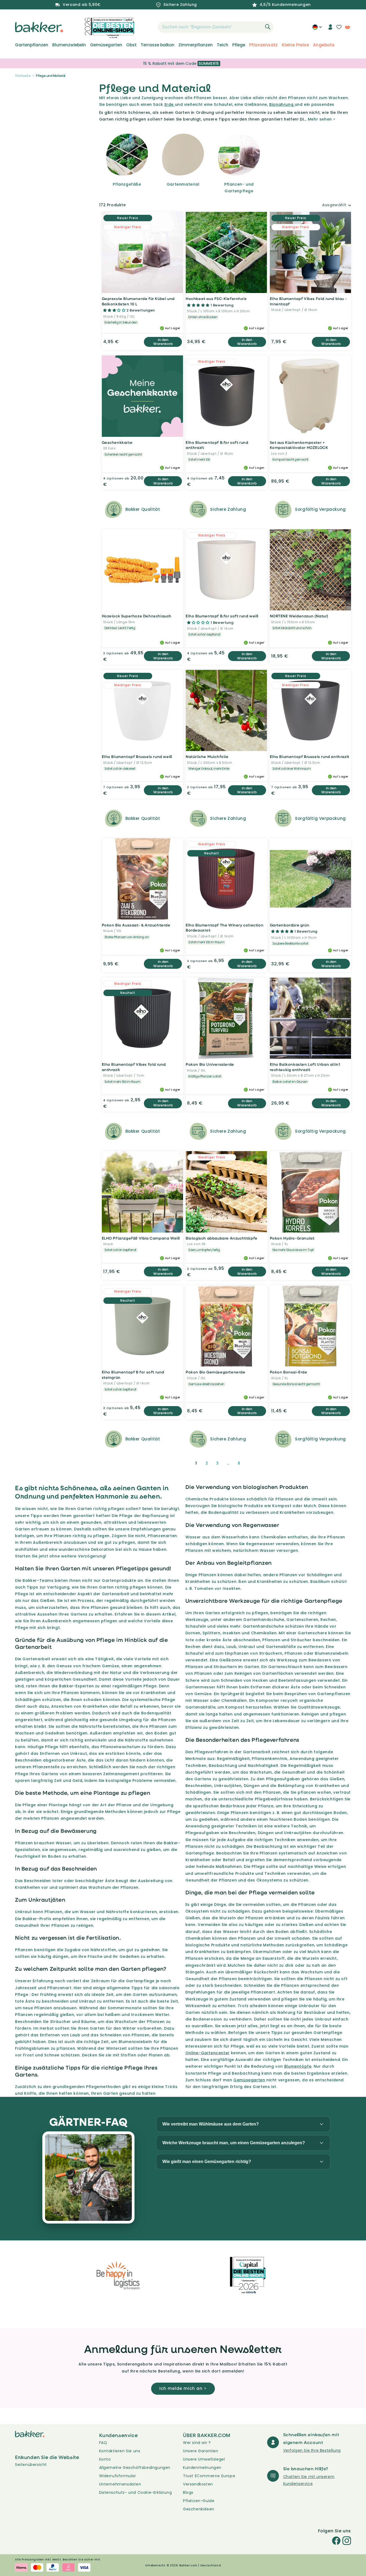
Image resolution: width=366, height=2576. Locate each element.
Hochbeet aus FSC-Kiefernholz (216, 298)
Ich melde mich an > (183, 2388)
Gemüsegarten (106, 45)
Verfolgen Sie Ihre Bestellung (312, 2450)
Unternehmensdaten (120, 2484)
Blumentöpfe (298, 2066)
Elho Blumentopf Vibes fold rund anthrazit (134, 1067)
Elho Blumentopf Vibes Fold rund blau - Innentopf (308, 301)
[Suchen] (268, 27)
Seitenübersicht (31, 2465)
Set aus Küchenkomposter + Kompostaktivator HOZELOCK (299, 445)
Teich (223, 45)
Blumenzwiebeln (69, 45)
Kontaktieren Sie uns (120, 2451)
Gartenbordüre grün (290, 925)
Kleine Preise (295, 45)
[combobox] (216, 27)
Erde (170, 104)
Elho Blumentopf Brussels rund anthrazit (310, 756)
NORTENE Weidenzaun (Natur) (299, 616)
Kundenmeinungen (202, 2468)
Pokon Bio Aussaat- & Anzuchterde (136, 925)
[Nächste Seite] (252, 1463)
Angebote (324, 45)
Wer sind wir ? (197, 2443)
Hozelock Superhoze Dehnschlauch (137, 616)
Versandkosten (198, 2484)
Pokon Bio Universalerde (210, 1064)
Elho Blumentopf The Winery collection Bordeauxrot (225, 928)
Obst (131, 45)
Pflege (239, 45)
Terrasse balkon (158, 45)
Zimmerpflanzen (196, 45)
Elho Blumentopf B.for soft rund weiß (222, 616)
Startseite (23, 76)
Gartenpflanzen (32, 45)
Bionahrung (282, 104)
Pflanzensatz (264, 45)
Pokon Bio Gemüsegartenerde (216, 1372)
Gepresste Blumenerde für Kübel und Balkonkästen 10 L (138, 301)
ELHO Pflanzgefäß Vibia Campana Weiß (141, 1238)
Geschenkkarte (117, 442)
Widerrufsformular (118, 2476)
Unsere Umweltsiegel (204, 2459)
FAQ (103, 2443)
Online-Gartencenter (208, 2053)
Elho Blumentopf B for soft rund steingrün (133, 1375)
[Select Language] (317, 29)
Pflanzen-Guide (199, 2501)
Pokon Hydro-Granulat (292, 1238)
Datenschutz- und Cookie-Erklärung (136, 2492)
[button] (148, 27)
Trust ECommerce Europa (209, 2476)
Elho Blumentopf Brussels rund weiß (137, 756)
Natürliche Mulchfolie (207, 756)
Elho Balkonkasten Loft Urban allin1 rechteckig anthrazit (305, 1067)
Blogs (188, 2492)
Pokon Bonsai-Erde (289, 1372)
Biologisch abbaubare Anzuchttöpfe (222, 1238)
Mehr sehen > (322, 119)
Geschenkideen (199, 2509)
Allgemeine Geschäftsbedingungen (135, 2468)
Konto (105, 2459)
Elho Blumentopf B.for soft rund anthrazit (217, 445)
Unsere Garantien (201, 2451)
